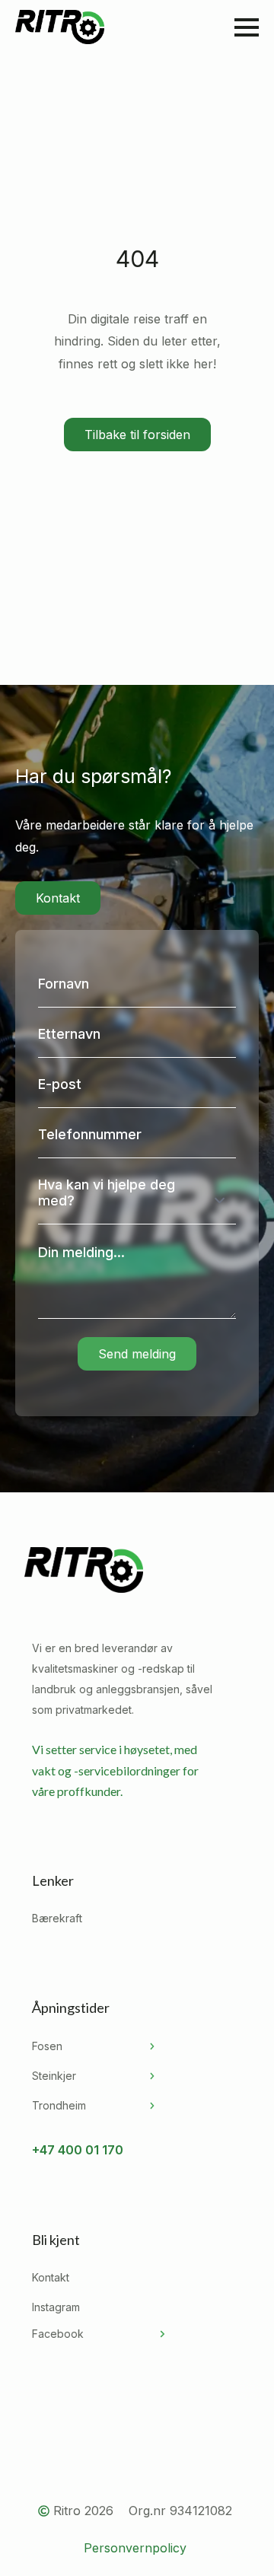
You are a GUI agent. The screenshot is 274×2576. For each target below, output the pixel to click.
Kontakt (51, 2277)
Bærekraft (57, 1918)
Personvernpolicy (135, 2548)
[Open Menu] (247, 27)
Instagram (56, 2307)
